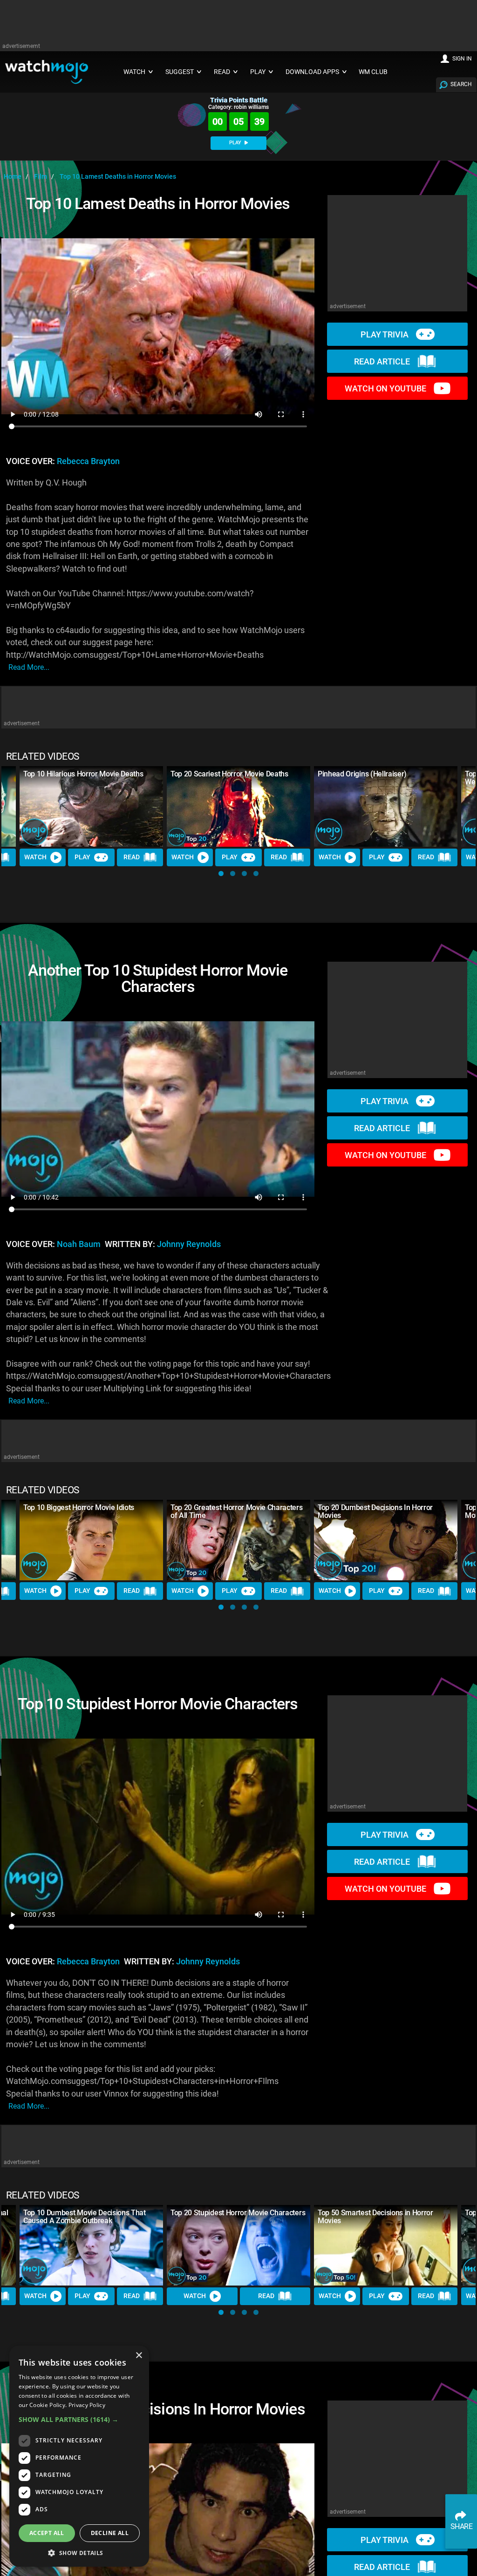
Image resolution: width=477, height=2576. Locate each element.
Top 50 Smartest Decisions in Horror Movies (375, 2217)
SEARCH (461, 84)
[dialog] (79, 2456)
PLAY (236, 143)
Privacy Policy (87, 2405)
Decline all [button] (110, 2533)
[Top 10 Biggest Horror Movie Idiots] (91, 1540)
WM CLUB (373, 72)
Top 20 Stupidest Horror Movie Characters (238, 2213)
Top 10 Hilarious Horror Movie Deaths (83, 774)
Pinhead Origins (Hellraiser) (362, 774)
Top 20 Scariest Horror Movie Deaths (229, 774)
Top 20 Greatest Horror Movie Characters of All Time (237, 1511)
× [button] (139, 2356)
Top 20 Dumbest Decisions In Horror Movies (375, 1511)
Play (82, 857)
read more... (29, 667)
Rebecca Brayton (88, 461)
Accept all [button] (47, 2533)
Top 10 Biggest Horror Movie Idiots (79, 1507)
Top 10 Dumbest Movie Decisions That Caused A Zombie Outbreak (85, 2217)
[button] (221, 873)
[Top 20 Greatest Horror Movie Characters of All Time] (238, 1540)
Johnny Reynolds (189, 1244)
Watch (35, 857)
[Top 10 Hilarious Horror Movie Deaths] (91, 806)
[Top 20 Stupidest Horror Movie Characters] (238, 2245)
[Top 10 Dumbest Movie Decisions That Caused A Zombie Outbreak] (91, 2245)
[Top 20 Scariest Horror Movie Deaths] (238, 806)
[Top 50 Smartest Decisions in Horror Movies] (386, 2245)
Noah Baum (79, 1244)
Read (132, 857)
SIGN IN (462, 59)
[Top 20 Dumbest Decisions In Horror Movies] (386, 1540)
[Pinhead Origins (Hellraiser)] (386, 806)
